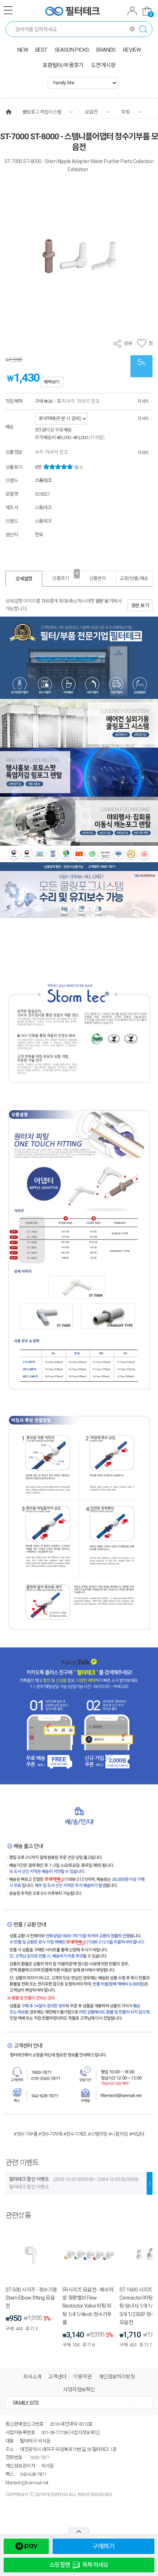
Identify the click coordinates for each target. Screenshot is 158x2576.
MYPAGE (132, 12)
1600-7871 (39, 2457)
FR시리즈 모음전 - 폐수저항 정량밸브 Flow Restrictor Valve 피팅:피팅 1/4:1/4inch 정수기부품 (88, 2306)
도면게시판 (103, 65)
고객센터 (57, 2377)
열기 (79, 2531)
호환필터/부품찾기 (63, 65)
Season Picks (72, 50)
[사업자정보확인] (84, 2432)
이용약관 (82, 2377)
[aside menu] (8, 10)
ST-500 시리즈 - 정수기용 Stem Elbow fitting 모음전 (31, 2298)
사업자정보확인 (79, 2389)
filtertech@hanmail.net (27, 2483)
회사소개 (32, 2377)
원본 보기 (104, 601)
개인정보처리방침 (117, 2377)
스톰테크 (43, 480)
